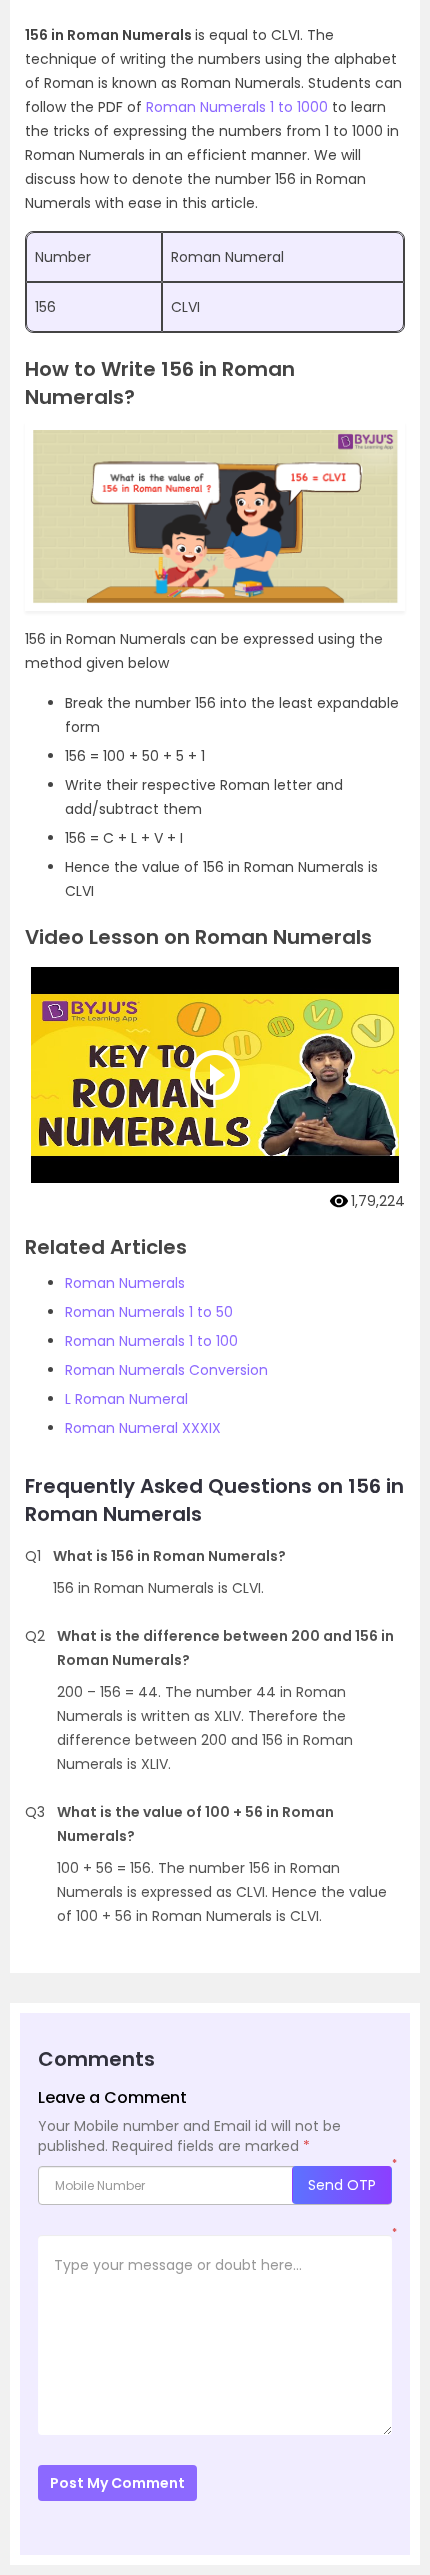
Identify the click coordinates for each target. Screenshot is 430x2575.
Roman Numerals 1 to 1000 (237, 107)
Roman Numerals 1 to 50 (149, 1312)
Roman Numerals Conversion (166, 1370)
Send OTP (342, 2185)
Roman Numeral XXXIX (143, 1428)
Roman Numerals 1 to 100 (151, 1341)
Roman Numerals (125, 1283)
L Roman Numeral (126, 1399)
